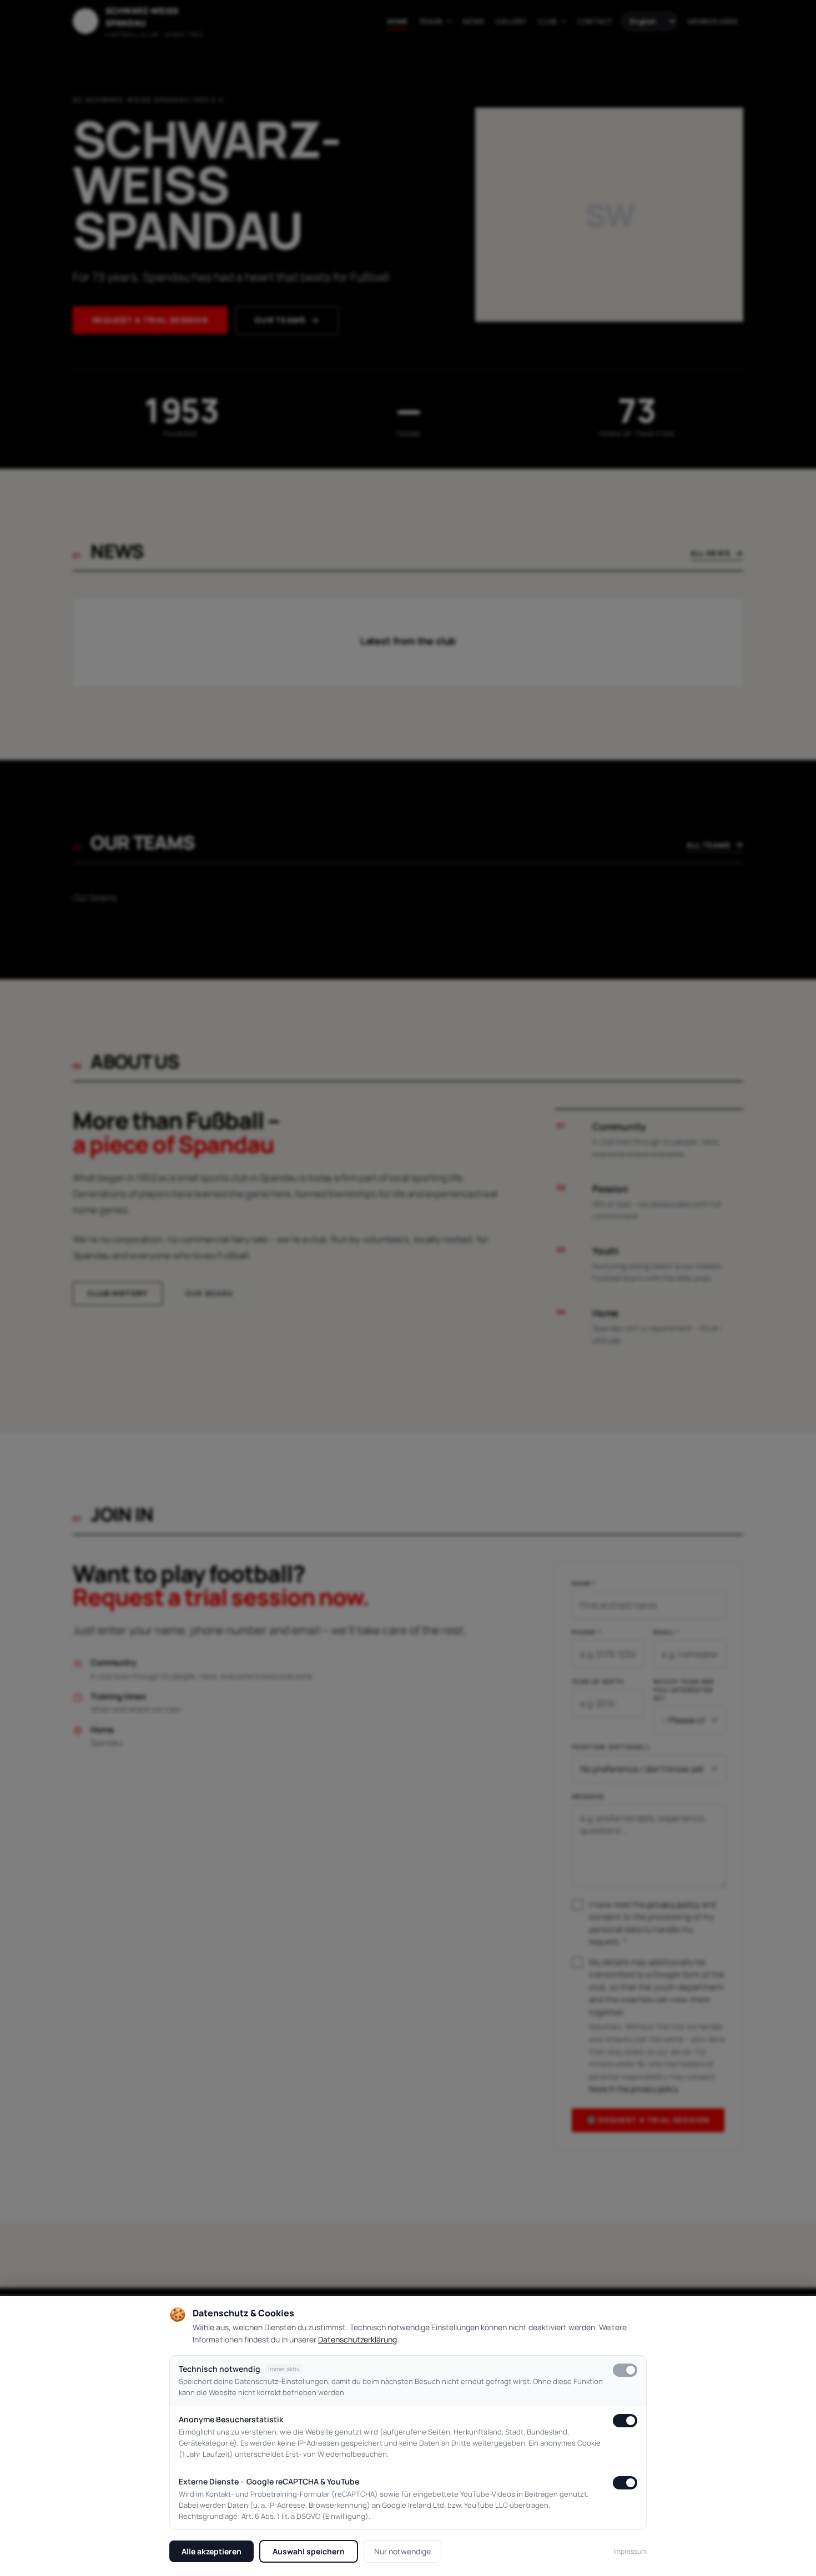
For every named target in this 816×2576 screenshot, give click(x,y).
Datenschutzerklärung (357, 2339)
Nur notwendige (402, 2551)
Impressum (630, 2551)
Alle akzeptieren (211, 2551)
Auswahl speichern (309, 2551)
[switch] (625, 2370)
